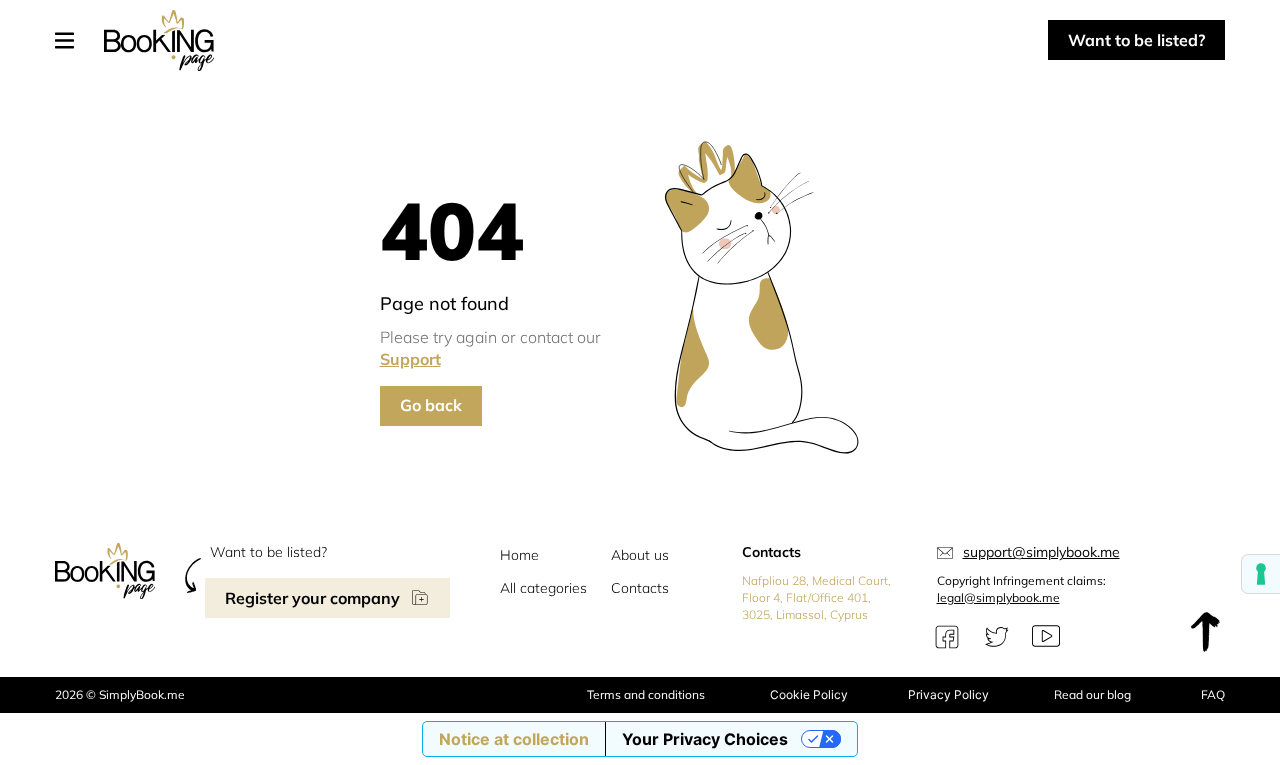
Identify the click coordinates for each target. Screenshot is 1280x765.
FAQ (1213, 694)
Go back (431, 405)
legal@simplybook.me (998, 597)
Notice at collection (514, 739)
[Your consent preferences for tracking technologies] (1261, 574)
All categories (543, 588)
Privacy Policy (948, 694)
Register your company (312, 598)
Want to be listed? (1136, 40)
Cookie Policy (809, 694)
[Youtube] (1046, 637)
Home (519, 555)
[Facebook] (947, 637)
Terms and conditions (646, 694)
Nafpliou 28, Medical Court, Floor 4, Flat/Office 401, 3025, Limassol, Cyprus (816, 597)
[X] (997, 637)
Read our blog (1092, 694)
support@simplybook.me (1041, 552)
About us (640, 555)
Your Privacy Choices (705, 739)
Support (410, 359)
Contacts (640, 588)
